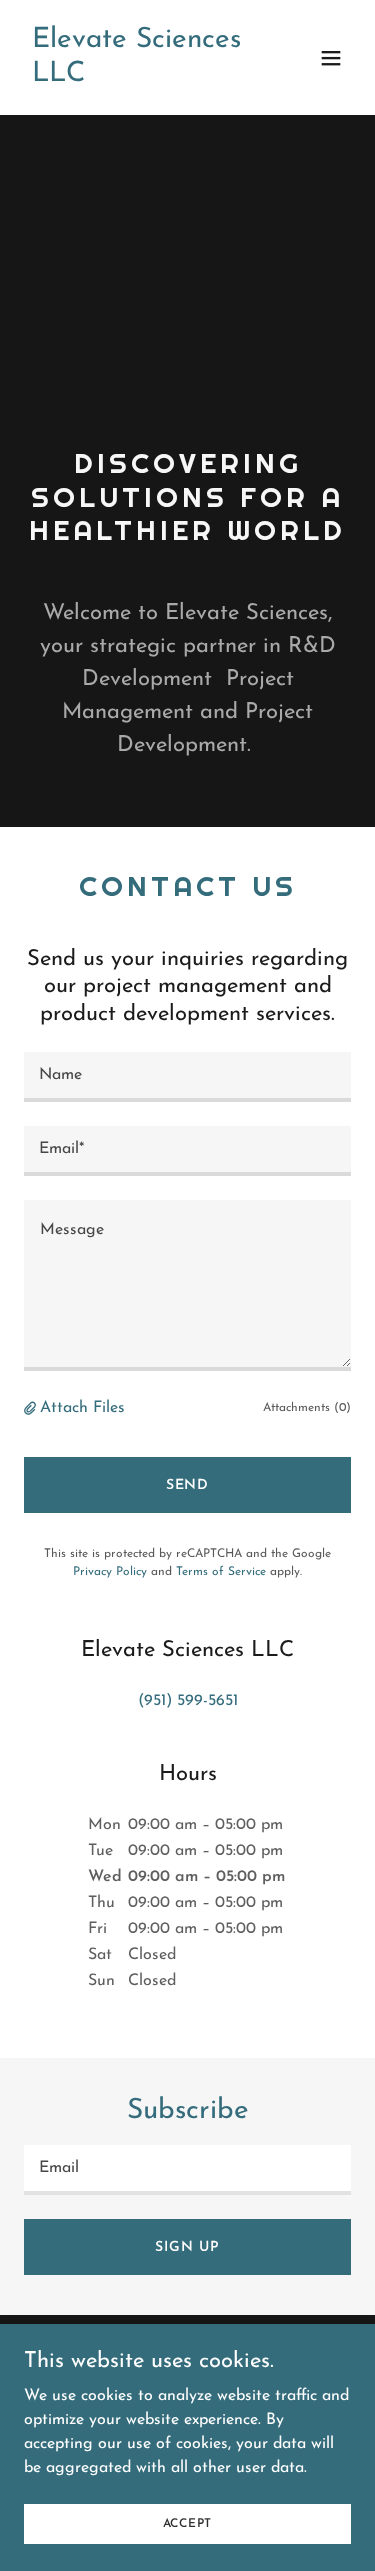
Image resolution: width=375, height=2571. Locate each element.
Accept (188, 2523)
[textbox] (187, 1077)
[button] (331, 58)
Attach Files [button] (82, 1408)
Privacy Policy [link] (110, 1572)
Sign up (187, 2247)
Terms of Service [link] (221, 1572)
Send (188, 1485)
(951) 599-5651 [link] (188, 1701)
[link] (138, 77)
